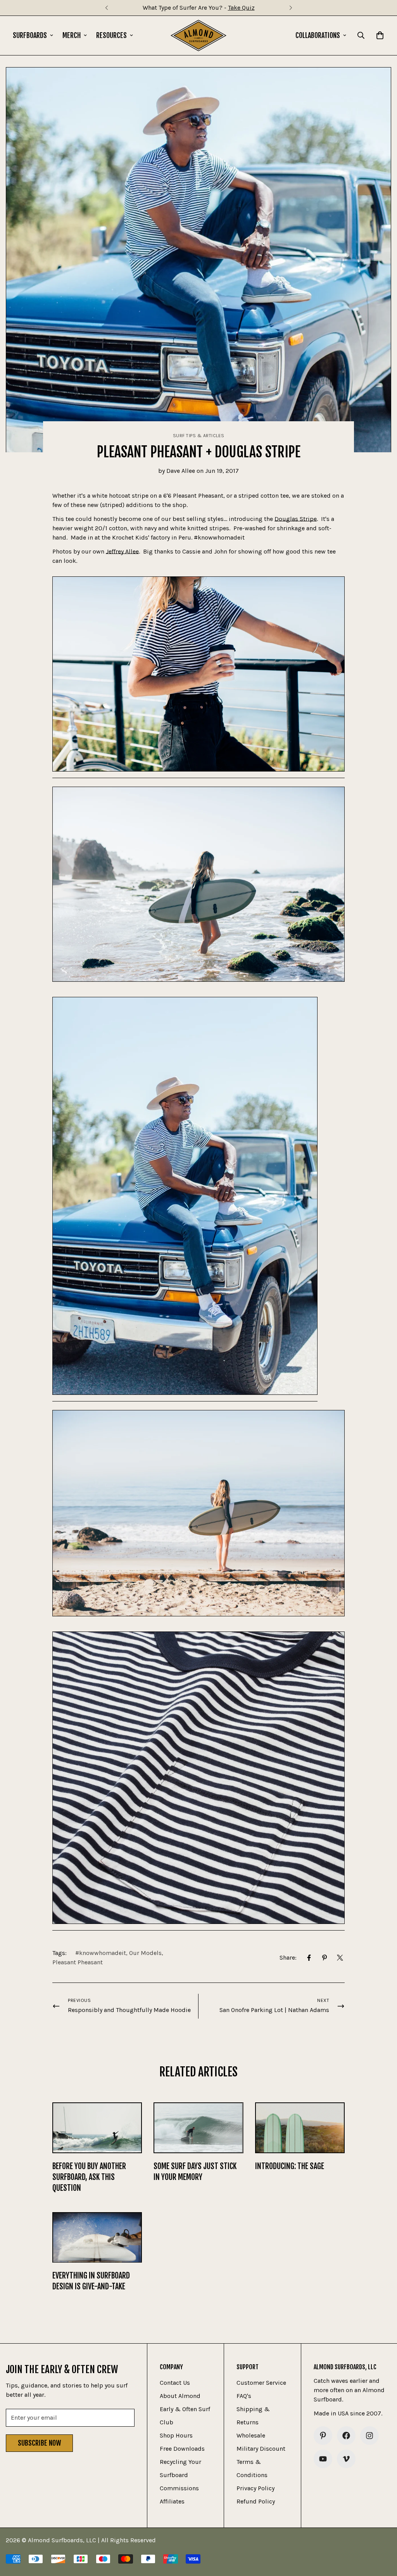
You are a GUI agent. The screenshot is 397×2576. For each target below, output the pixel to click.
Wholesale (251, 2435)
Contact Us (175, 2383)
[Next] (291, 8)
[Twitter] (340, 1958)
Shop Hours (176, 2435)
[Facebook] (309, 1958)
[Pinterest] (325, 1958)
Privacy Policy (255, 2488)
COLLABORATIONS (318, 35)
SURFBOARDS (30, 35)
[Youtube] (323, 2459)
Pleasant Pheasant (78, 1962)
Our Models (145, 1953)
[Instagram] (369, 2436)
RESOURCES (111, 35)
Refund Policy (256, 2501)
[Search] (361, 35)
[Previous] (106, 8)
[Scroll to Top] (382, 2534)
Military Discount (261, 2449)
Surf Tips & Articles (199, 436)
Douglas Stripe (296, 519)
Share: (288, 1958)
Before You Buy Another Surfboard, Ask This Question (89, 2177)
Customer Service (261, 2383)
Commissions (179, 2488)
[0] (380, 35)
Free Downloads (182, 2449)
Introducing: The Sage (290, 2166)
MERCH (72, 35)
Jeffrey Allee (122, 551)
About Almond (180, 2396)
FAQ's (244, 2396)
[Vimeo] (346, 2459)
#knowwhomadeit (101, 1953)
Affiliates (172, 2501)
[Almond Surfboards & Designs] (199, 35)
